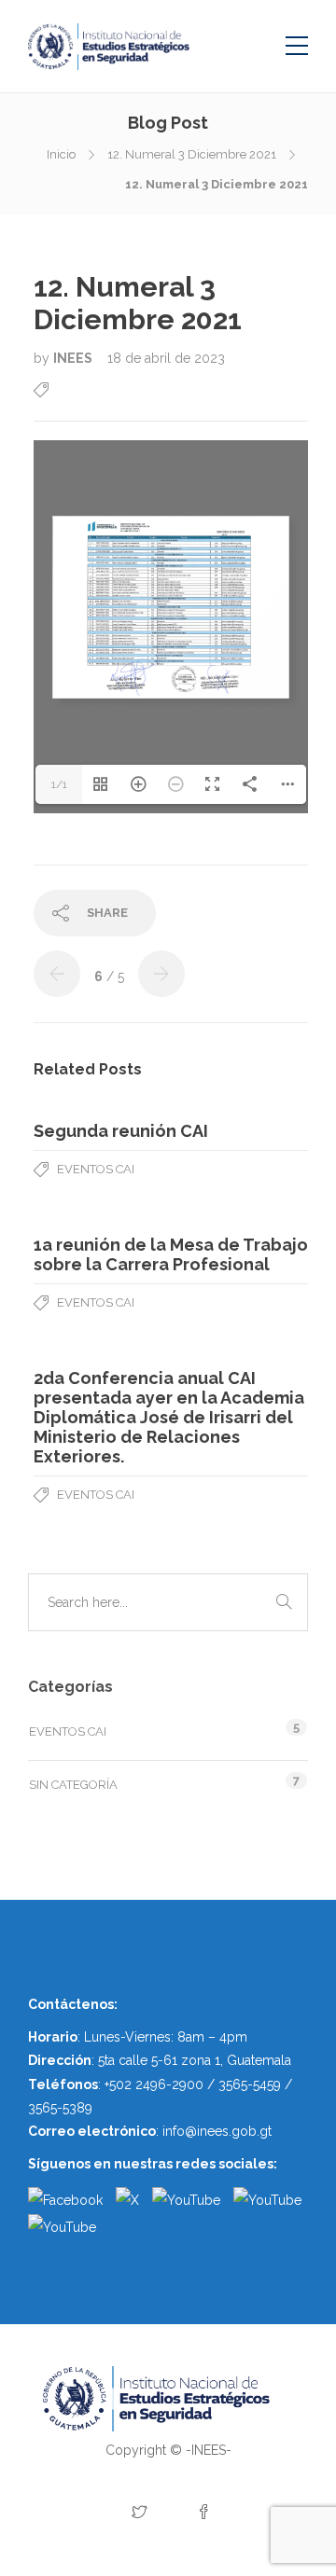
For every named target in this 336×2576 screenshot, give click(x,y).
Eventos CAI (96, 1169)
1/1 (59, 784)
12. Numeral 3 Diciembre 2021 (192, 154)
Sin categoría (73, 1785)
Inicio (61, 154)
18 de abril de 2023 (166, 358)
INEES (74, 358)
